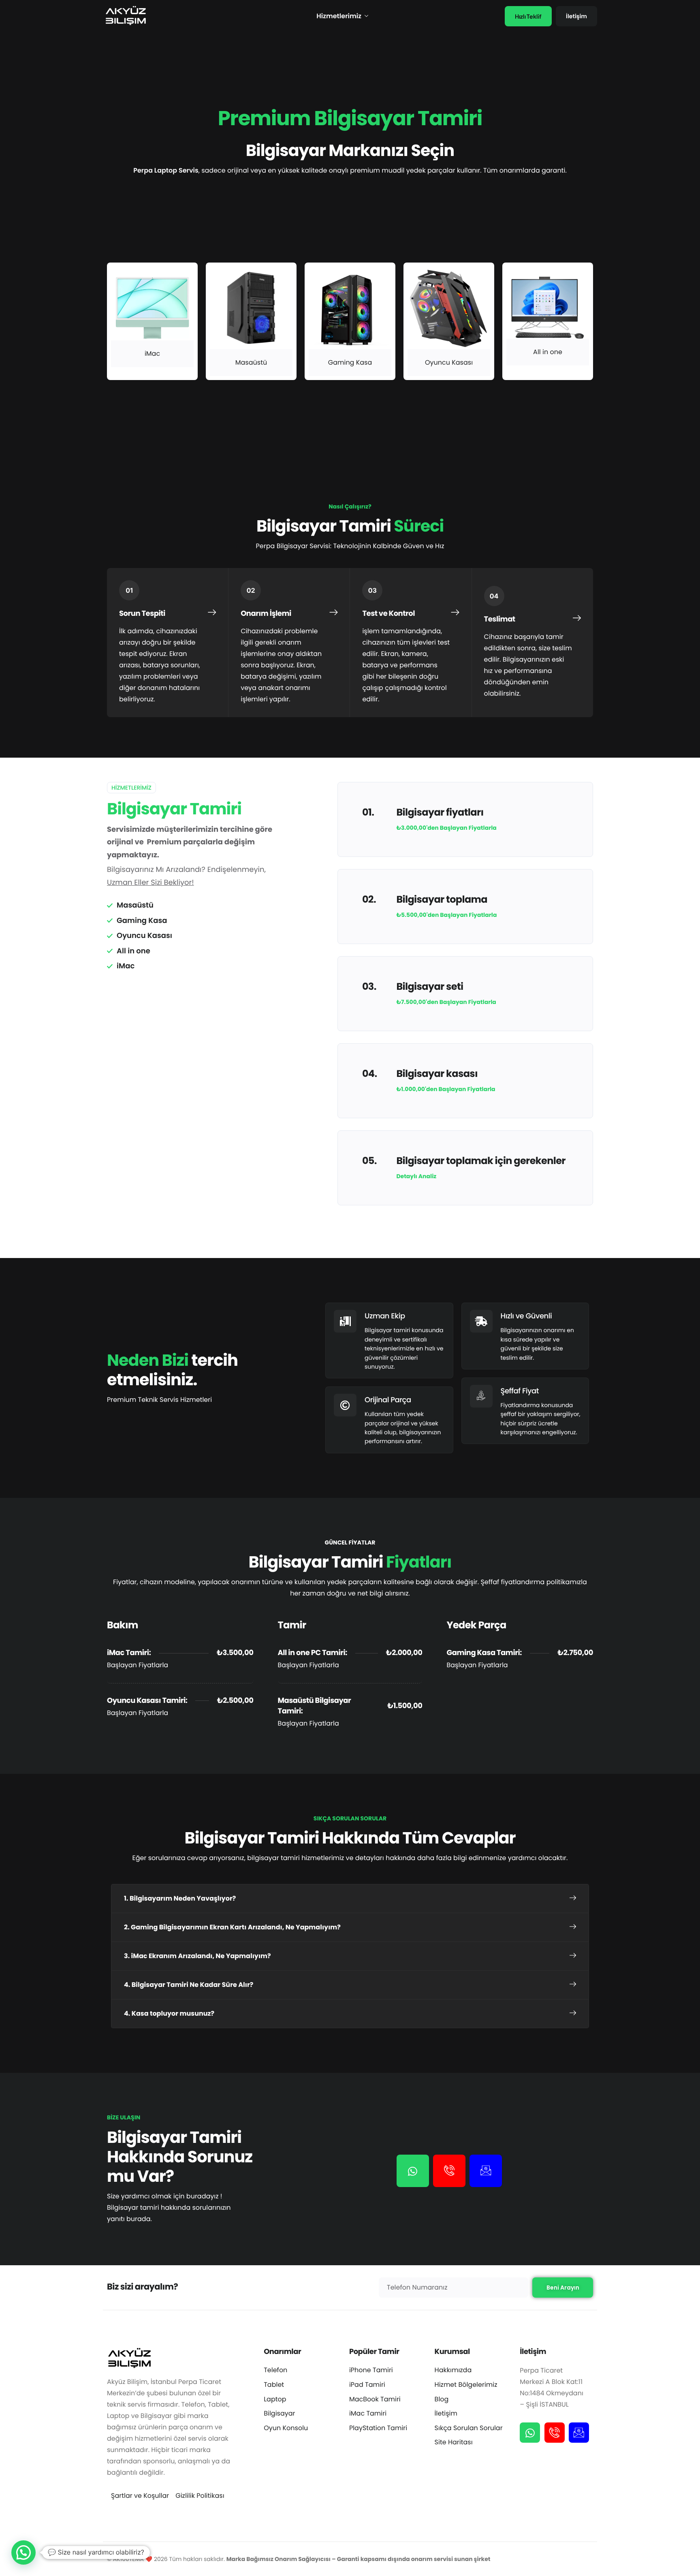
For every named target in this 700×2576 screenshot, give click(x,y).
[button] (350, 1899)
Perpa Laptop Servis (166, 170)
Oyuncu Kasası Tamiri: (147, 1701)
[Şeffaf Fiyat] (525, 1411)
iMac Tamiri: (129, 1653)
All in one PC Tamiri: (313, 1653)
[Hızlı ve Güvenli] (525, 1336)
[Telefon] (449, 2171)
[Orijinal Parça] (389, 1420)
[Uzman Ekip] (389, 1340)
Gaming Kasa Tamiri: (484, 1653)
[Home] (125, 16)
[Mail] (486, 2171)
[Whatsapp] (413, 2171)
